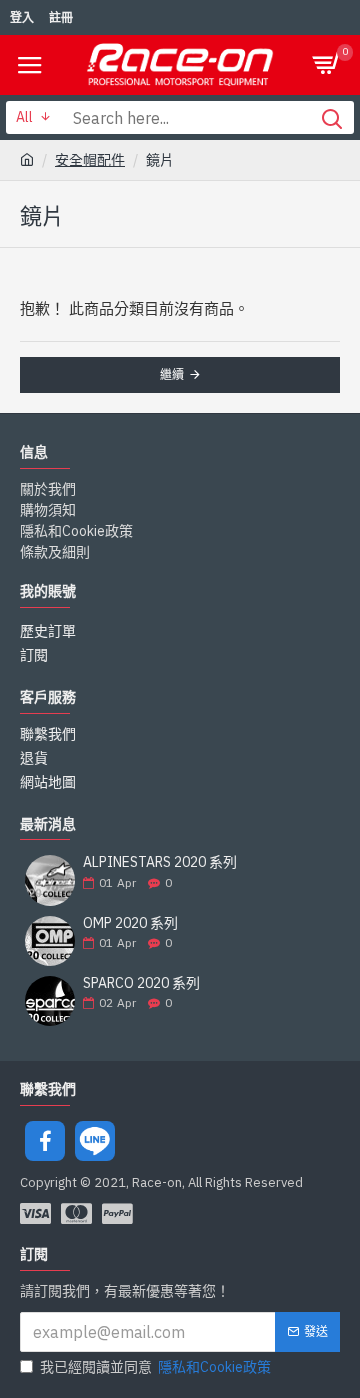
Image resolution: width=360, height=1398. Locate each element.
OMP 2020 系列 (130, 923)
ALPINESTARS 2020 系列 (160, 862)
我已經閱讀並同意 (155, 1367)
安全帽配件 (90, 160)
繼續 (172, 374)
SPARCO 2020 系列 (141, 983)
